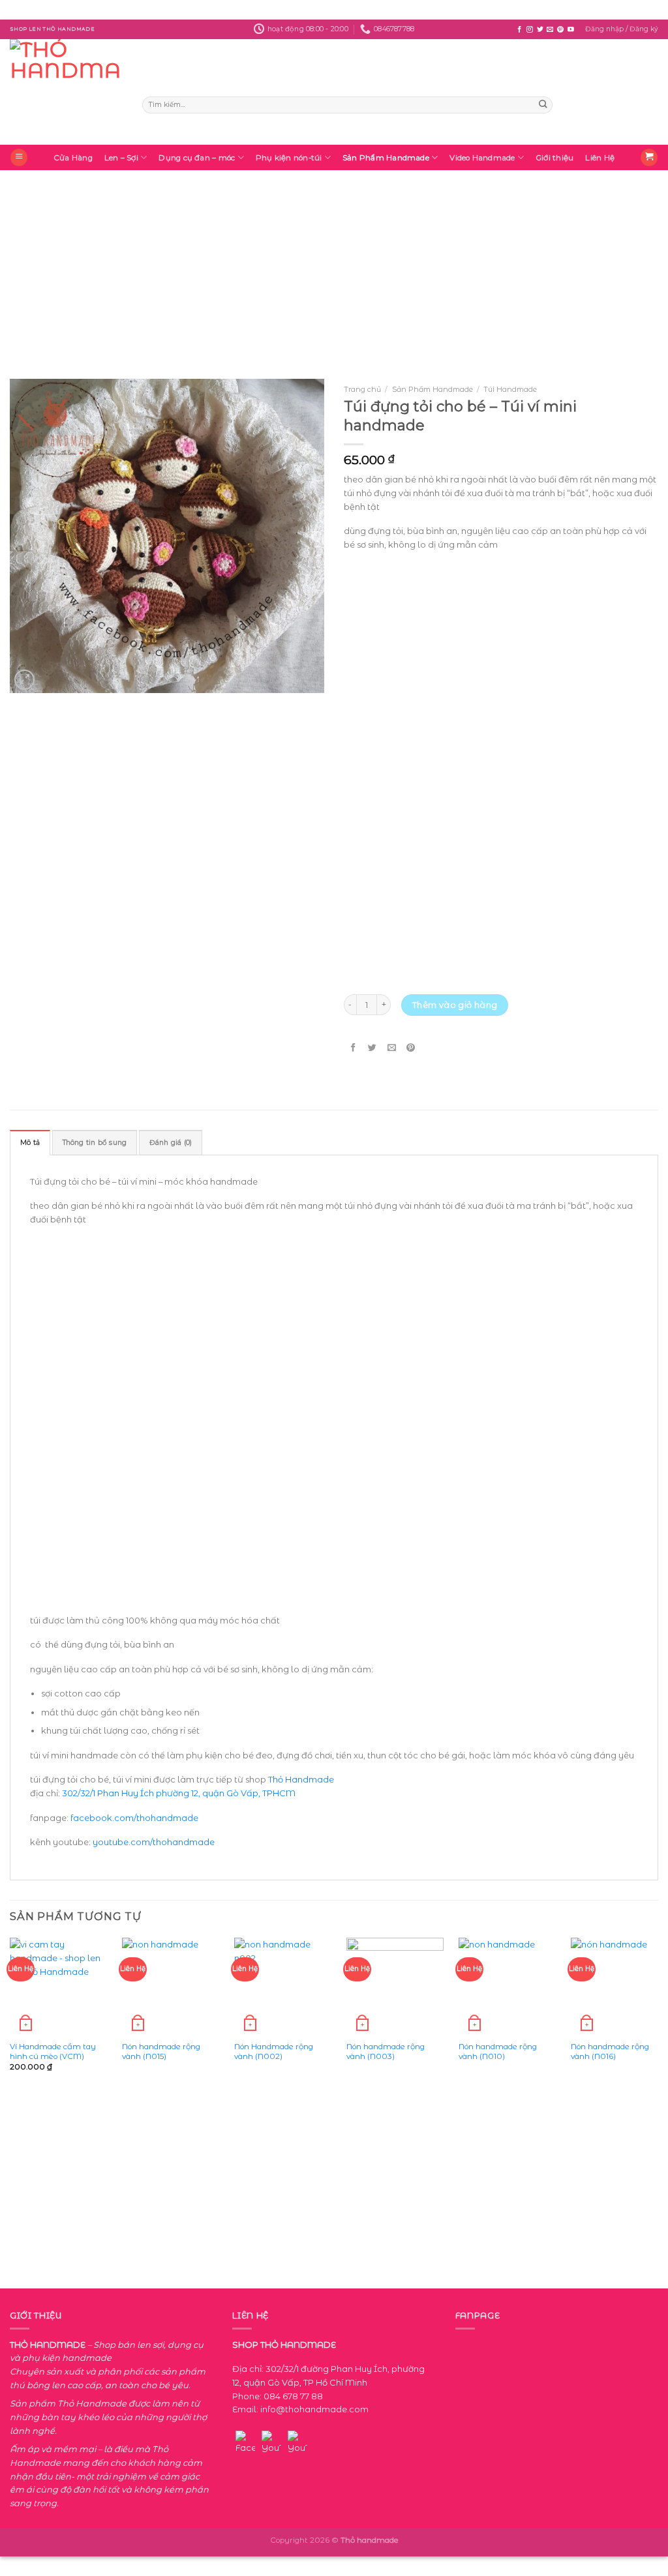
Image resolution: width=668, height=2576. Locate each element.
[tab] (30, 1143)
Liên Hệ (600, 158)
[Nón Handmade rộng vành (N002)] (283, 1986)
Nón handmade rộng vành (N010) (498, 2051)
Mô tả (30, 1143)
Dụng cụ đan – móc (197, 158)
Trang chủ (362, 389)
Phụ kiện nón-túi (289, 158)
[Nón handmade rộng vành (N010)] (507, 1986)
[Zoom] (24, 680)
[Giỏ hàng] (649, 157)
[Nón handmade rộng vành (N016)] (619, 1986)
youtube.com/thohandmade (154, 1842)
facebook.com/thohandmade (134, 1818)
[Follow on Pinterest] (560, 30)
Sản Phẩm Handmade (386, 158)
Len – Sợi (121, 158)
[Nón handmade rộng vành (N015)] (171, 1986)
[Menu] (19, 157)
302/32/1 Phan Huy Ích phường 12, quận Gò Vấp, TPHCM (178, 1793)
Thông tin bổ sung (95, 1143)
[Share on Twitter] (373, 1048)
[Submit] (543, 105)
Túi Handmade (510, 389)
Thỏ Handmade (301, 1779)
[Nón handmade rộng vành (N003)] (395, 1986)
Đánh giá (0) (171, 1143)
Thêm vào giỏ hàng (455, 1005)
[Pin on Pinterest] (411, 1048)
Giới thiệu (554, 158)
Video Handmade (482, 158)
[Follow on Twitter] (540, 30)
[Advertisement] (334, 261)
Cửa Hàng (73, 158)
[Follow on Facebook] (519, 30)
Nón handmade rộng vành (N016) (610, 2051)
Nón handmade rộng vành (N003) (386, 2051)
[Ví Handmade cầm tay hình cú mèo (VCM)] (58, 1986)
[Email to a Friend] (392, 1048)
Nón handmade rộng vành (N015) (161, 2051)
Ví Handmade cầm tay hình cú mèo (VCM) (53, 2051)
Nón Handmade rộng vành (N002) (274, 2051)
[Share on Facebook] (353, 1048)
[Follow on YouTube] (571, 30)
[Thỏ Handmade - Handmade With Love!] (66, 92)
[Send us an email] (550, 30)
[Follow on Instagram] (530, 30)
